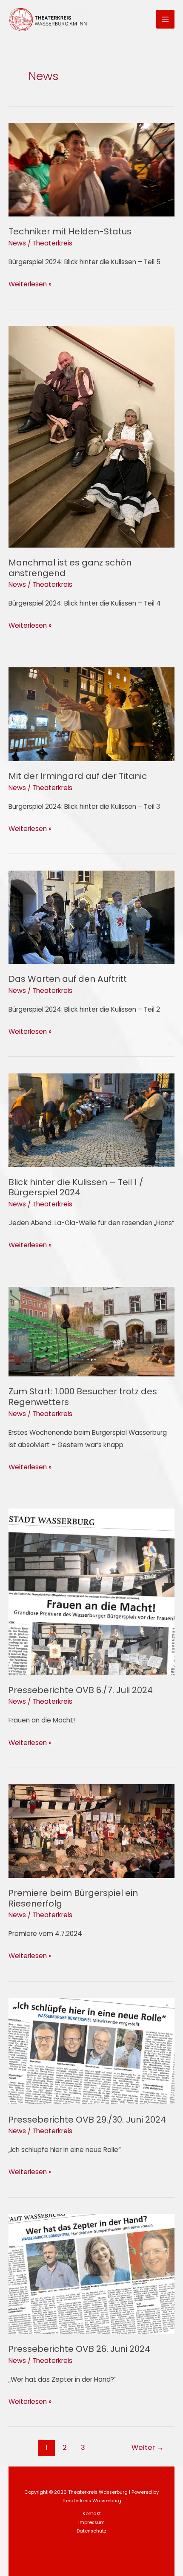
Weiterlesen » (30, 283)
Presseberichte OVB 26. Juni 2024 (79, 2349)
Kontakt (92, 2514)
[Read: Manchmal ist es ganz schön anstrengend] (91, 436)
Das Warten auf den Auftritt (68, 979)
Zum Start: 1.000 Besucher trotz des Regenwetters (83, 1397)
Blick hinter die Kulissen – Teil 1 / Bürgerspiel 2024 (76, 1187)
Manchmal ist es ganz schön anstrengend (70, 568)
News (17, 243)
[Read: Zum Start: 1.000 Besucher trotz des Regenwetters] (91, 1331)
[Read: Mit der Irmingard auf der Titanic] (91, 714)
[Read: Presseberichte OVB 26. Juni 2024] (91, 2273)
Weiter (148, 2448)
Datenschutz (91, 2531)
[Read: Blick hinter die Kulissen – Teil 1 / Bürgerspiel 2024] (91, 1120)
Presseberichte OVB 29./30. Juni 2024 (87, 2120)
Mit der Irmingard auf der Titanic (78, 776)
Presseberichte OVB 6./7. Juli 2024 (81, 1690)
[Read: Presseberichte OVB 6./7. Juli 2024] (91, 1591)
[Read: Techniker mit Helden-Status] (91, 169)
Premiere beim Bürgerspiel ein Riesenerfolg (73, 1898)
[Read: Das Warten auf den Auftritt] (91, 917)
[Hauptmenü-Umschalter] (165, 19)
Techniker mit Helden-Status (70, 231)
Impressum (91, 2523)
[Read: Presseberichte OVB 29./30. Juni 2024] (91, 2051)
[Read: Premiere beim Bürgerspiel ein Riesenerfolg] (91, 1830)
